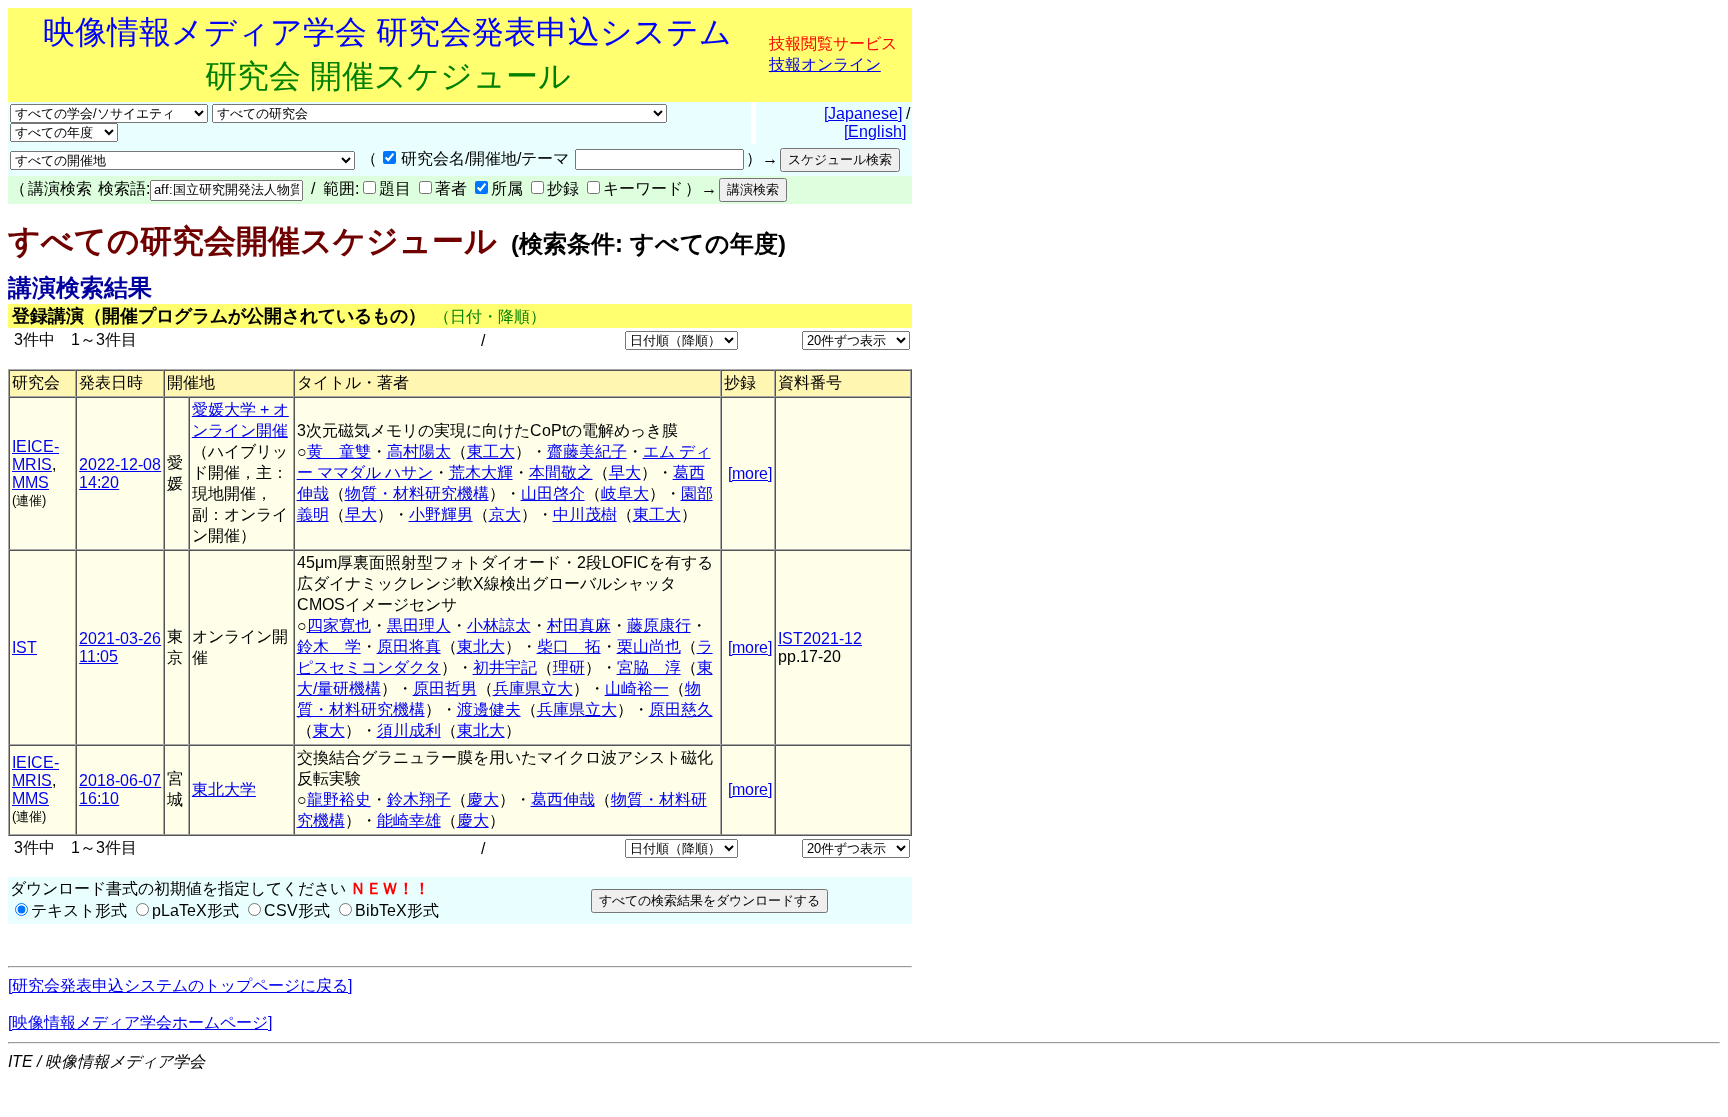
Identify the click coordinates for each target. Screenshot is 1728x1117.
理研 (569, 667)
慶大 (483, 799)
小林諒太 (499, 625)
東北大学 (224, 789)
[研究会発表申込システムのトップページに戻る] (180, 985)
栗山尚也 (649, 646)
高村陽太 (419, 451)
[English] (875, 131)
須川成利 (409, 730)
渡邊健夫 (489, 709)
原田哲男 (445, 688)
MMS (30, 482)
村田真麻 (579, 625)
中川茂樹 (585, 514)
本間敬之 (561, 472)
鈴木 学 (329, 646)
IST (24, 647)
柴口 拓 (569, 646)
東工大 (491, 451)
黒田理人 (419, 625)
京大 (505, 514)
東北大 (481, 646)
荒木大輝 (481, 472)
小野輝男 (441, 514)
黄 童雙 (339, 451)
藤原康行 (659, 625)
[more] (750, 473)
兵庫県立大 (533, 688)
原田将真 (409, 646)
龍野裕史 (339, 799)
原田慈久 (681, 709)
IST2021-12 (820, 638)
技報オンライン (825, 64)
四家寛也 (339, 625)
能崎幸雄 (409, 820)
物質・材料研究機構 (417, 493)
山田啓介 (553, 493)
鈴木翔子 (419, 799)
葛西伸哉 (563, 799)
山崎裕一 (637, 688)
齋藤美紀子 (587, 451)
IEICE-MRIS (35, 455)
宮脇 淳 (649, 667)
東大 (329, 730)
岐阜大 (625, 493)
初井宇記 (505, 667)
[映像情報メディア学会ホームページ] (140, 1022)
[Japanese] (863, 113)
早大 (625, 472)
